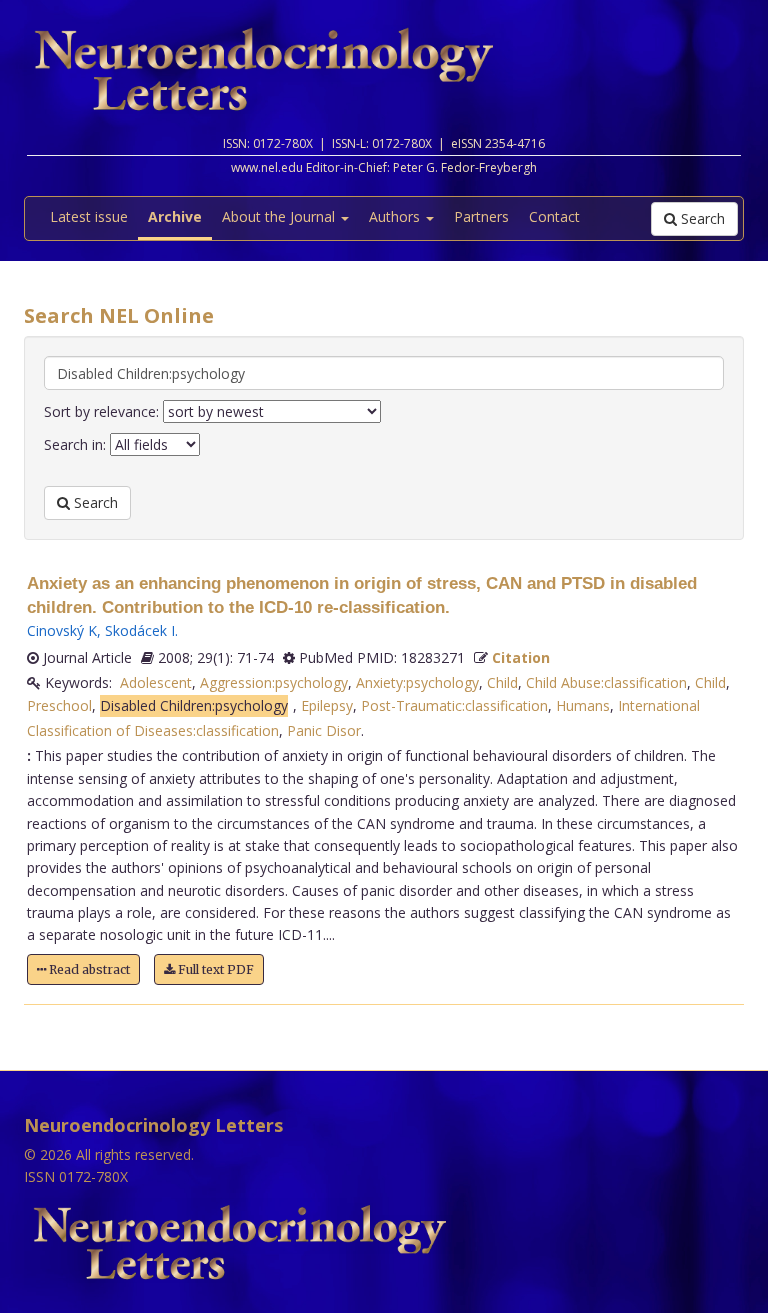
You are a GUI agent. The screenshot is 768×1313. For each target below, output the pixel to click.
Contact (554, 216)
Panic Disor (324, 730)
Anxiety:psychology (417, 682)
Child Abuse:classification (606, 682)
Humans (583, 705)
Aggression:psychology (274, 682)
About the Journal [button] (280, 216)
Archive (175, 216)
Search (701, 218)
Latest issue (89, 216)
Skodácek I (140, 630)
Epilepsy (327, 705)
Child (502, 682)
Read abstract (88, 969)
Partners (481, 216)
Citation (521, 657)
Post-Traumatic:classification (454, 705)
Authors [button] (396, 216)
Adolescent (156, 682)
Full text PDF (214, 969)
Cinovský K (62, 630)
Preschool (59, 705)
